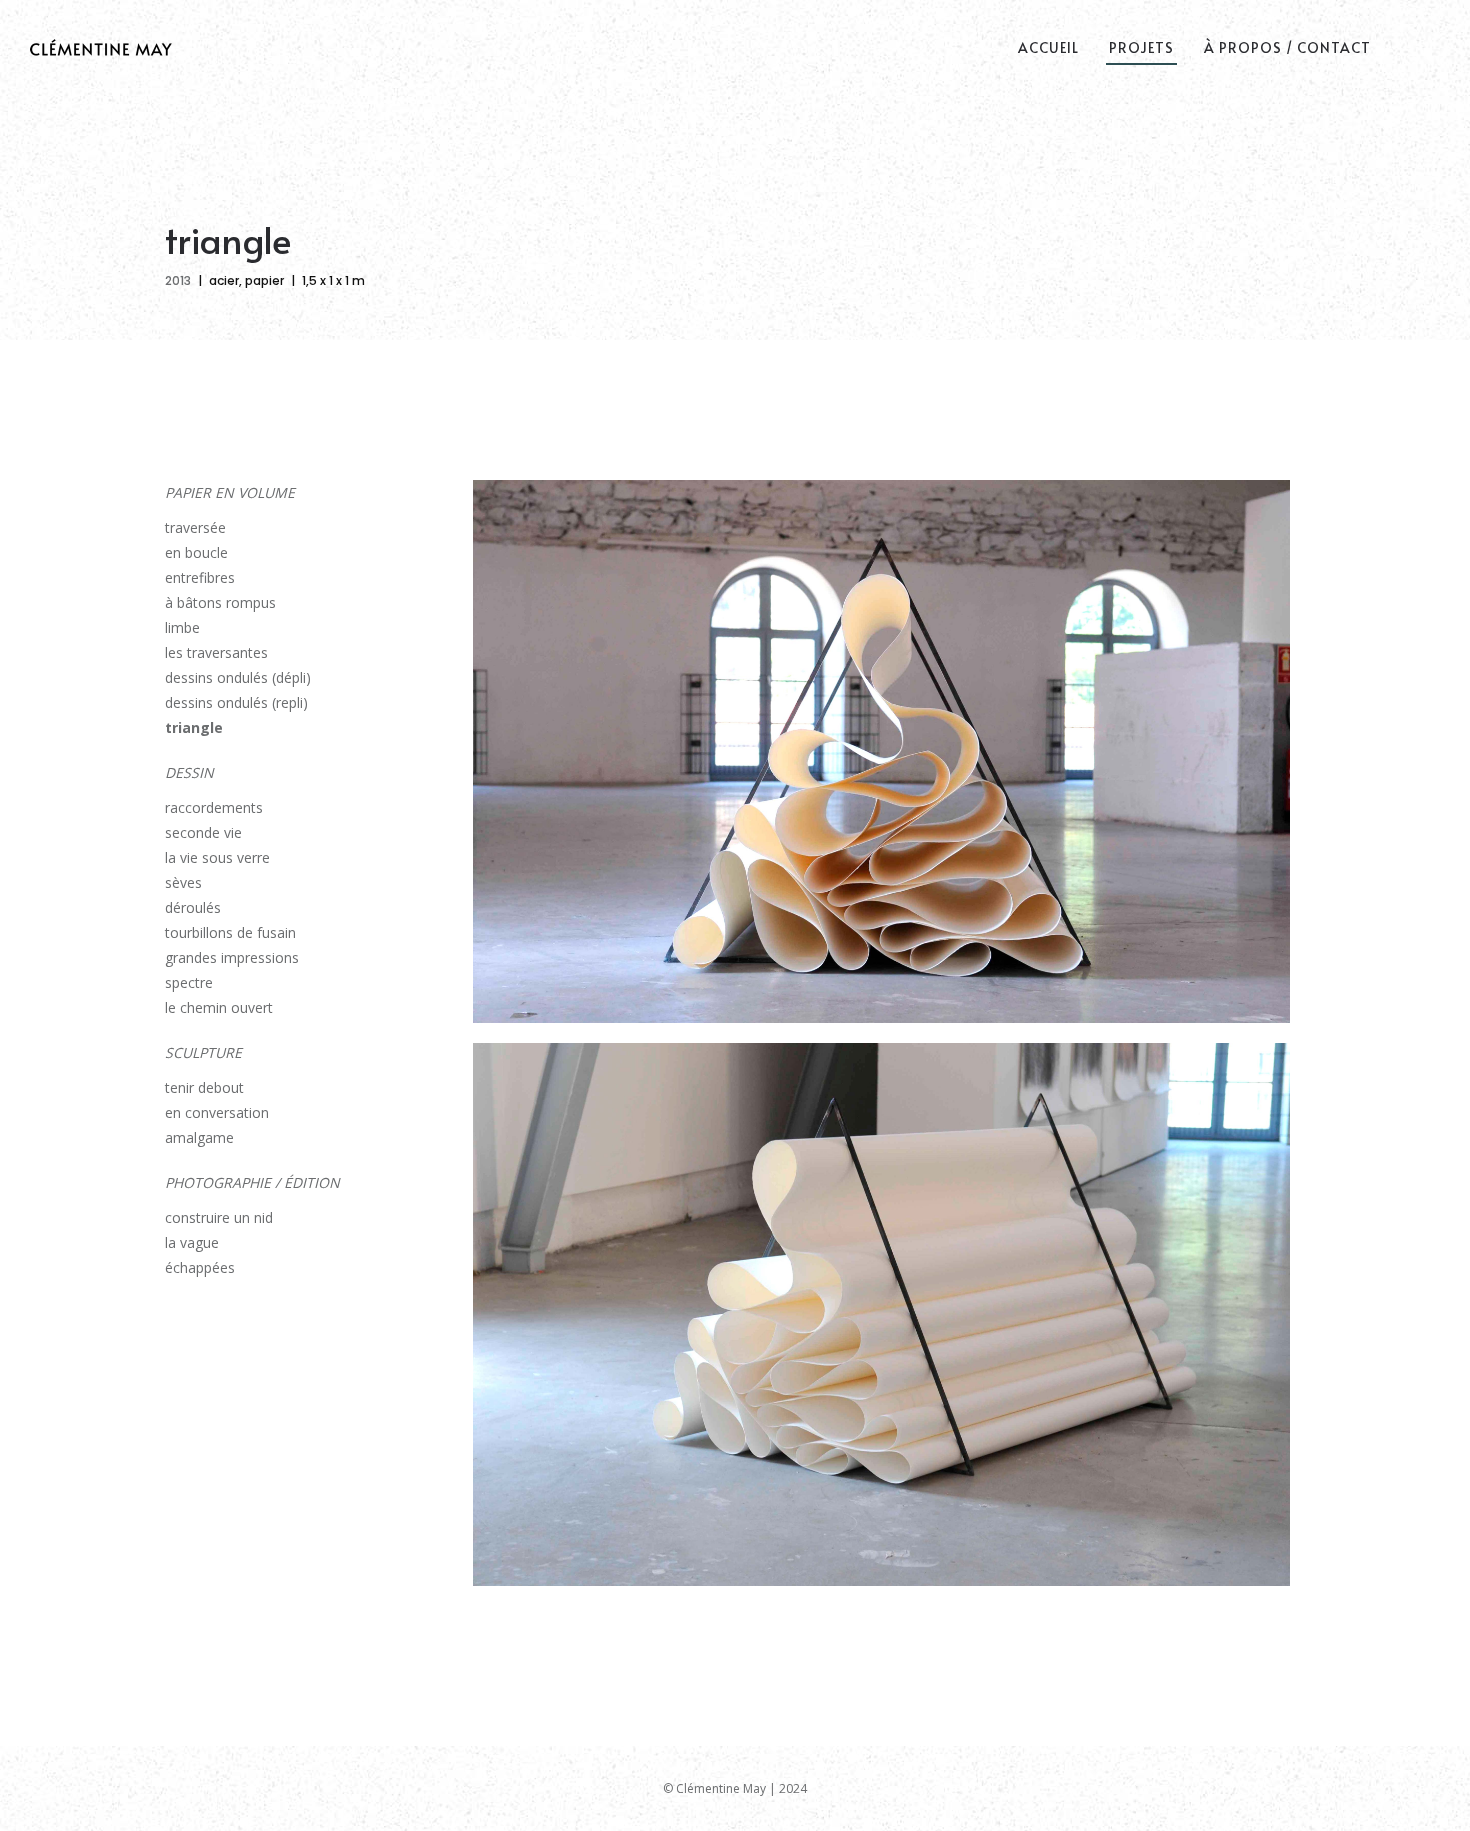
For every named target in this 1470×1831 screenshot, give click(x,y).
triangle (194, 727)
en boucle (196, 552)
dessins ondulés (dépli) (238, 677)
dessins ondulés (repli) (236, 702)
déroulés (193, 907)
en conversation (217, 1112)
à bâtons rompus (220, 602)
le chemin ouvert (219, 1007)
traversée (195, 527)
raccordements (214, 807)
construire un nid (219, 1217)
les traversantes (216, 652)
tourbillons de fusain (230, 932)
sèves (183, 882)
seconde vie (203, 832)
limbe (182, 627)
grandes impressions (232, 957)
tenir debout (204, 1087)
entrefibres (200, 577)
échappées (200, 1267)
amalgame (199, 1137)
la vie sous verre (217, 857)
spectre (189, 982)
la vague (192, 1242)
